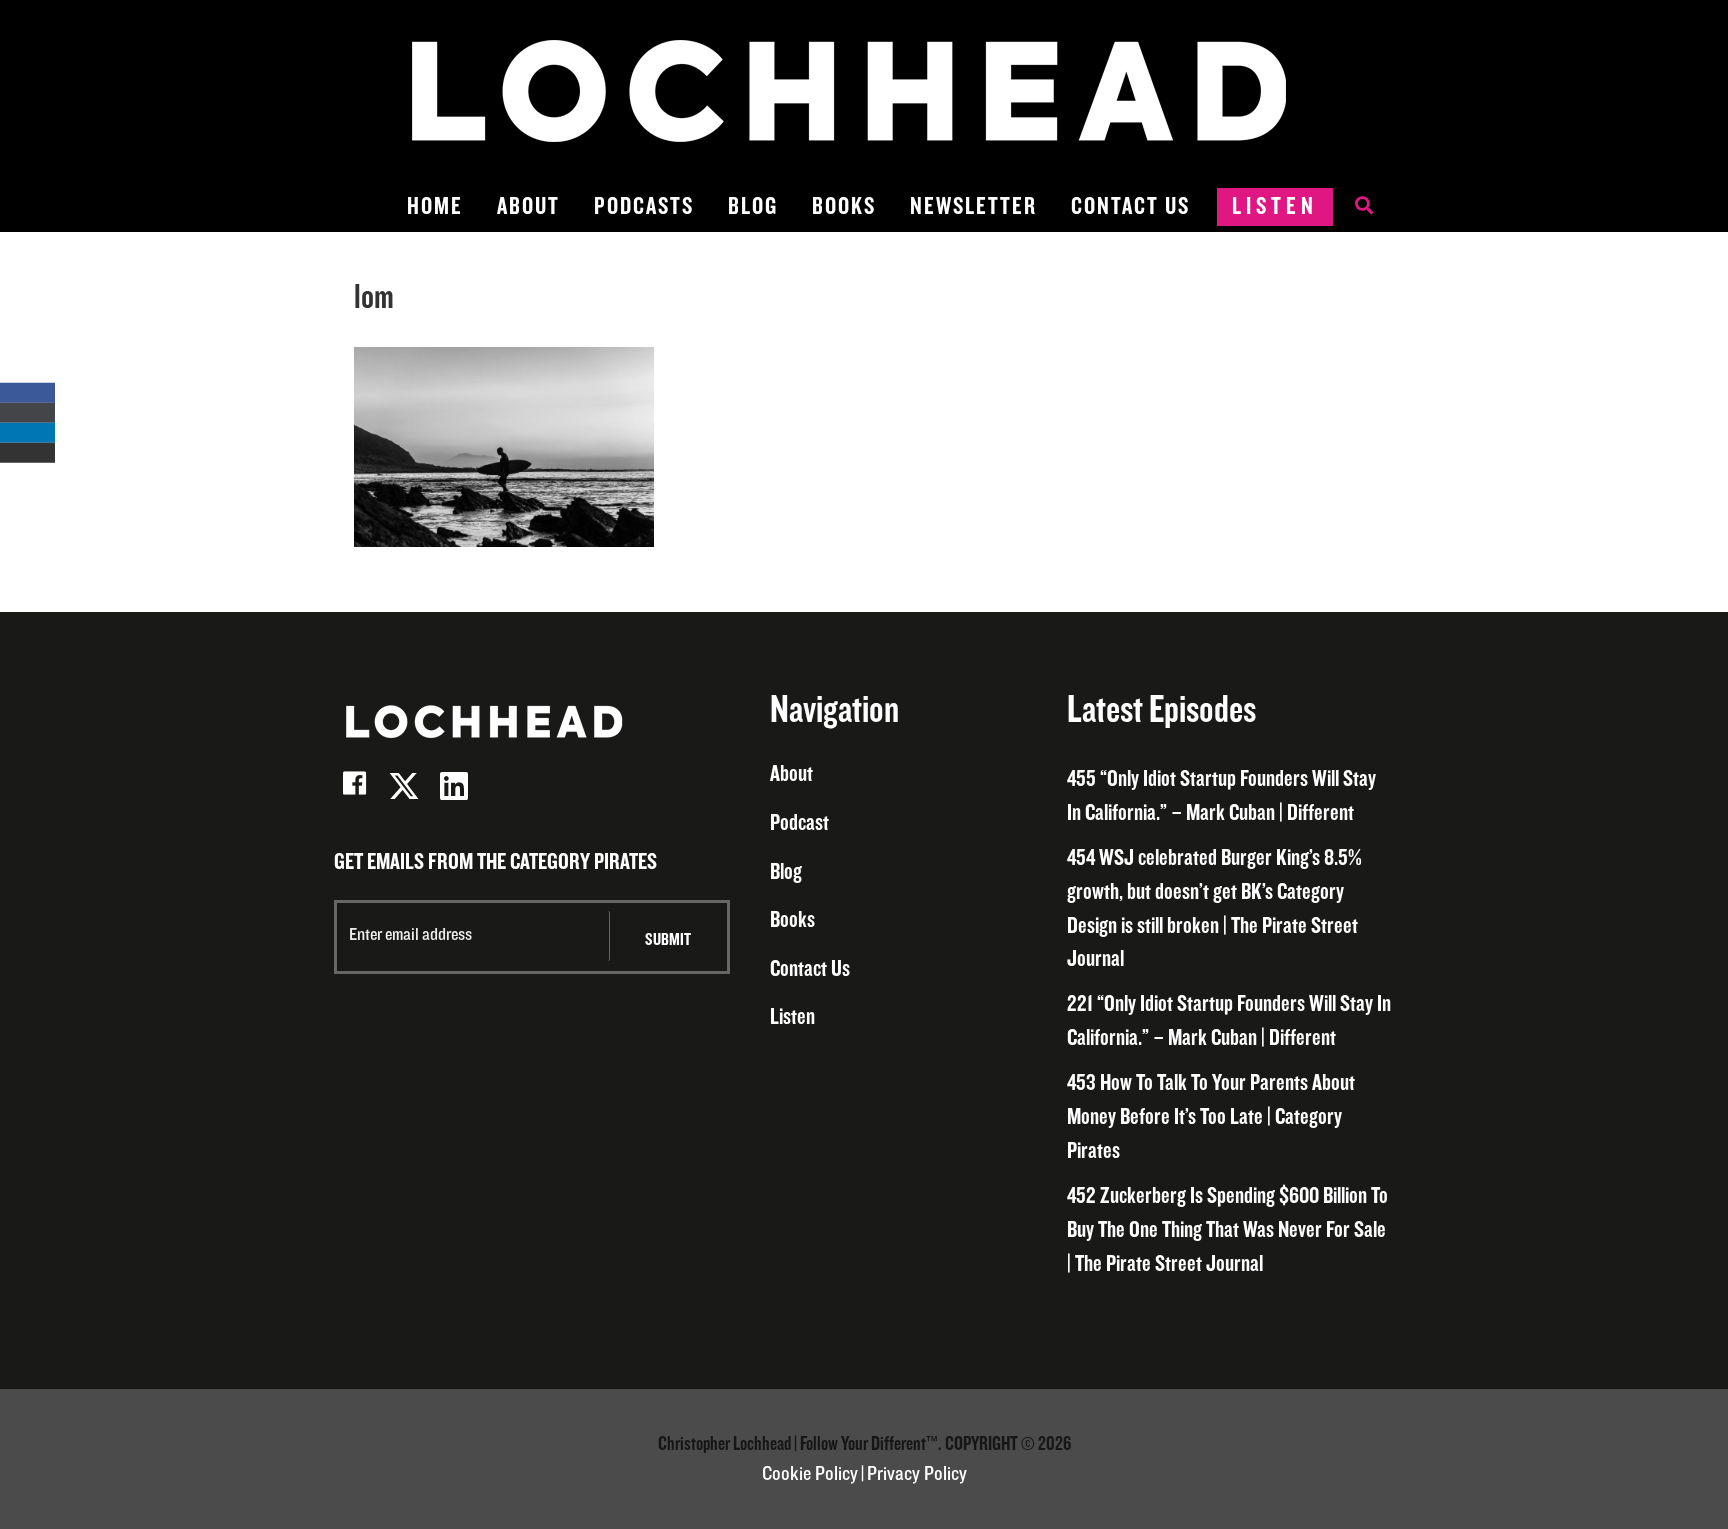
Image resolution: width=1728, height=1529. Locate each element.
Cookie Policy (810, 1474)
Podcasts (644, 206)
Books (844, 206)
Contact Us (1130, 206)
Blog (753, 206)
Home (435, 206)
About (528, 206)
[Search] (1354, 207)
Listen (1275, 206)
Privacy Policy (917, 1474)
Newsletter (973, 206)
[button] (354, 786)
